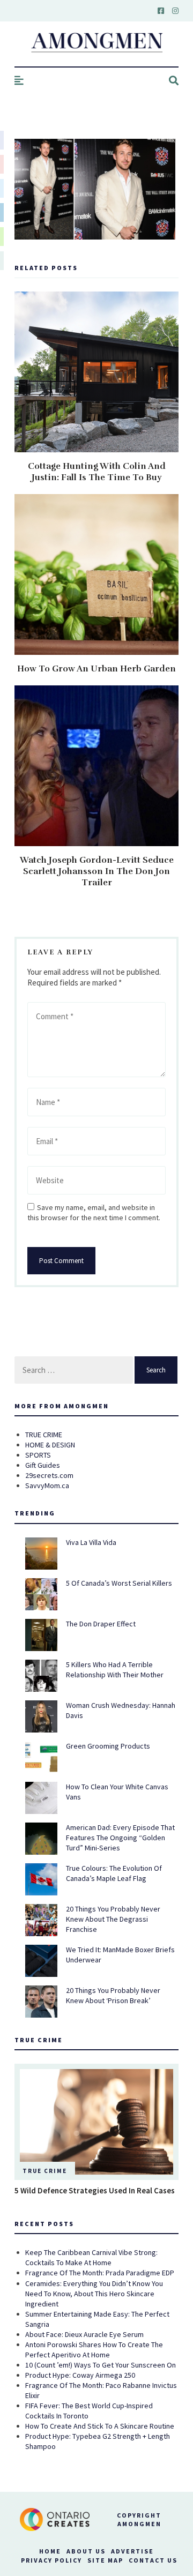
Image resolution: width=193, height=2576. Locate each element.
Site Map (105, 2560)
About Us (86, 2551)
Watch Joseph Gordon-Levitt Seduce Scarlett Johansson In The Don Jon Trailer (97, 871)
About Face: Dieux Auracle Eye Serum (84, 2334)
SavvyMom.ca (47, 1485)
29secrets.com (49, 1475)
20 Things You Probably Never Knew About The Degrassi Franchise (113, 1919)
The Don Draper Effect (101, 1624)
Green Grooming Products (108, 1746)
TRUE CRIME (44, 1435)
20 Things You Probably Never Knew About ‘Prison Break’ (113, 1995)
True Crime (45, 2171)
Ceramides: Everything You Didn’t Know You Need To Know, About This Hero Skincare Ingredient (94, 2294)
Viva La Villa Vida (91, 1542)
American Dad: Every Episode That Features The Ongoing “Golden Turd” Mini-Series (120, 1838)
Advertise (132, 2551)
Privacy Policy (51, 2560)
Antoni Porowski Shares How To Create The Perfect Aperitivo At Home (94, 2350)
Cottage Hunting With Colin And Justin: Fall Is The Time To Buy (97, 472)
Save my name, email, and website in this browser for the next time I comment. (94, 1212)
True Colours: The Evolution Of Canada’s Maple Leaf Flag (114, 1873)
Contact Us (153, 2560)
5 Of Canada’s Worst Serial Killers (119, 1583)
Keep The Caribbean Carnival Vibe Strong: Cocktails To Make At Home (91, 2257)
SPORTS (38, 1455)
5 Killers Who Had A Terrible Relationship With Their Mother (115, 1670)
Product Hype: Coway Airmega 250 (80, 2375)
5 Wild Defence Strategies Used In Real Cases (95, 2190)
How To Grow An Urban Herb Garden (96, 669)
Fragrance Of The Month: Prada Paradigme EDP (100, 2273)
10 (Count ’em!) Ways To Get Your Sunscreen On (101, 2365)
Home (50, 2551)
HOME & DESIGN (50, 1445)
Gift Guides (43, 1465)
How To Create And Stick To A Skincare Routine (100, 2426)
